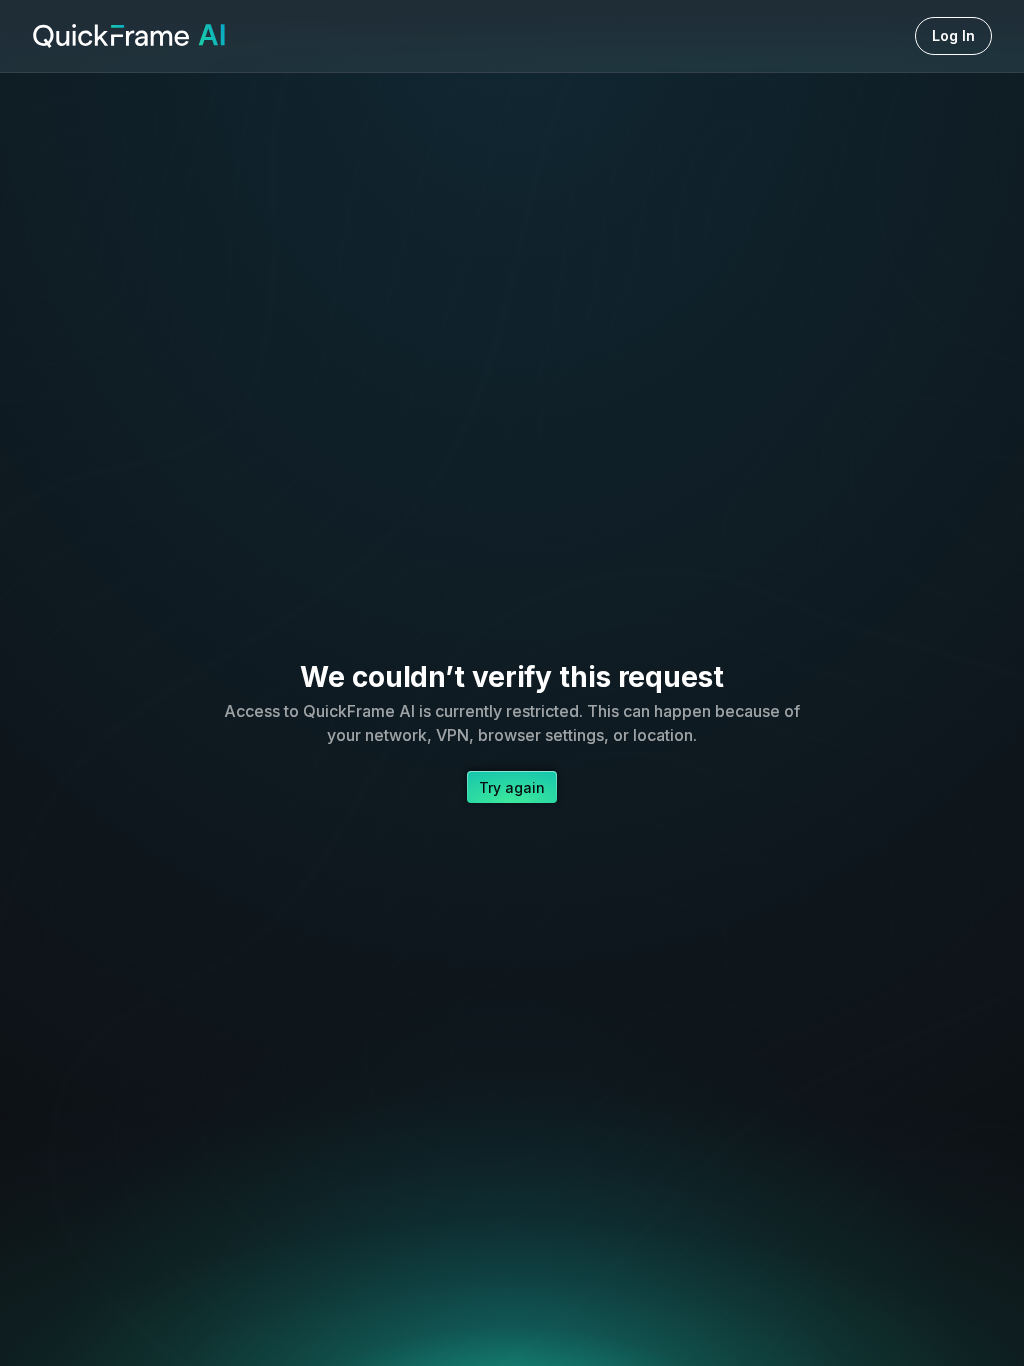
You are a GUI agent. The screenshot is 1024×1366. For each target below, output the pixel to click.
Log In (953, 35)
